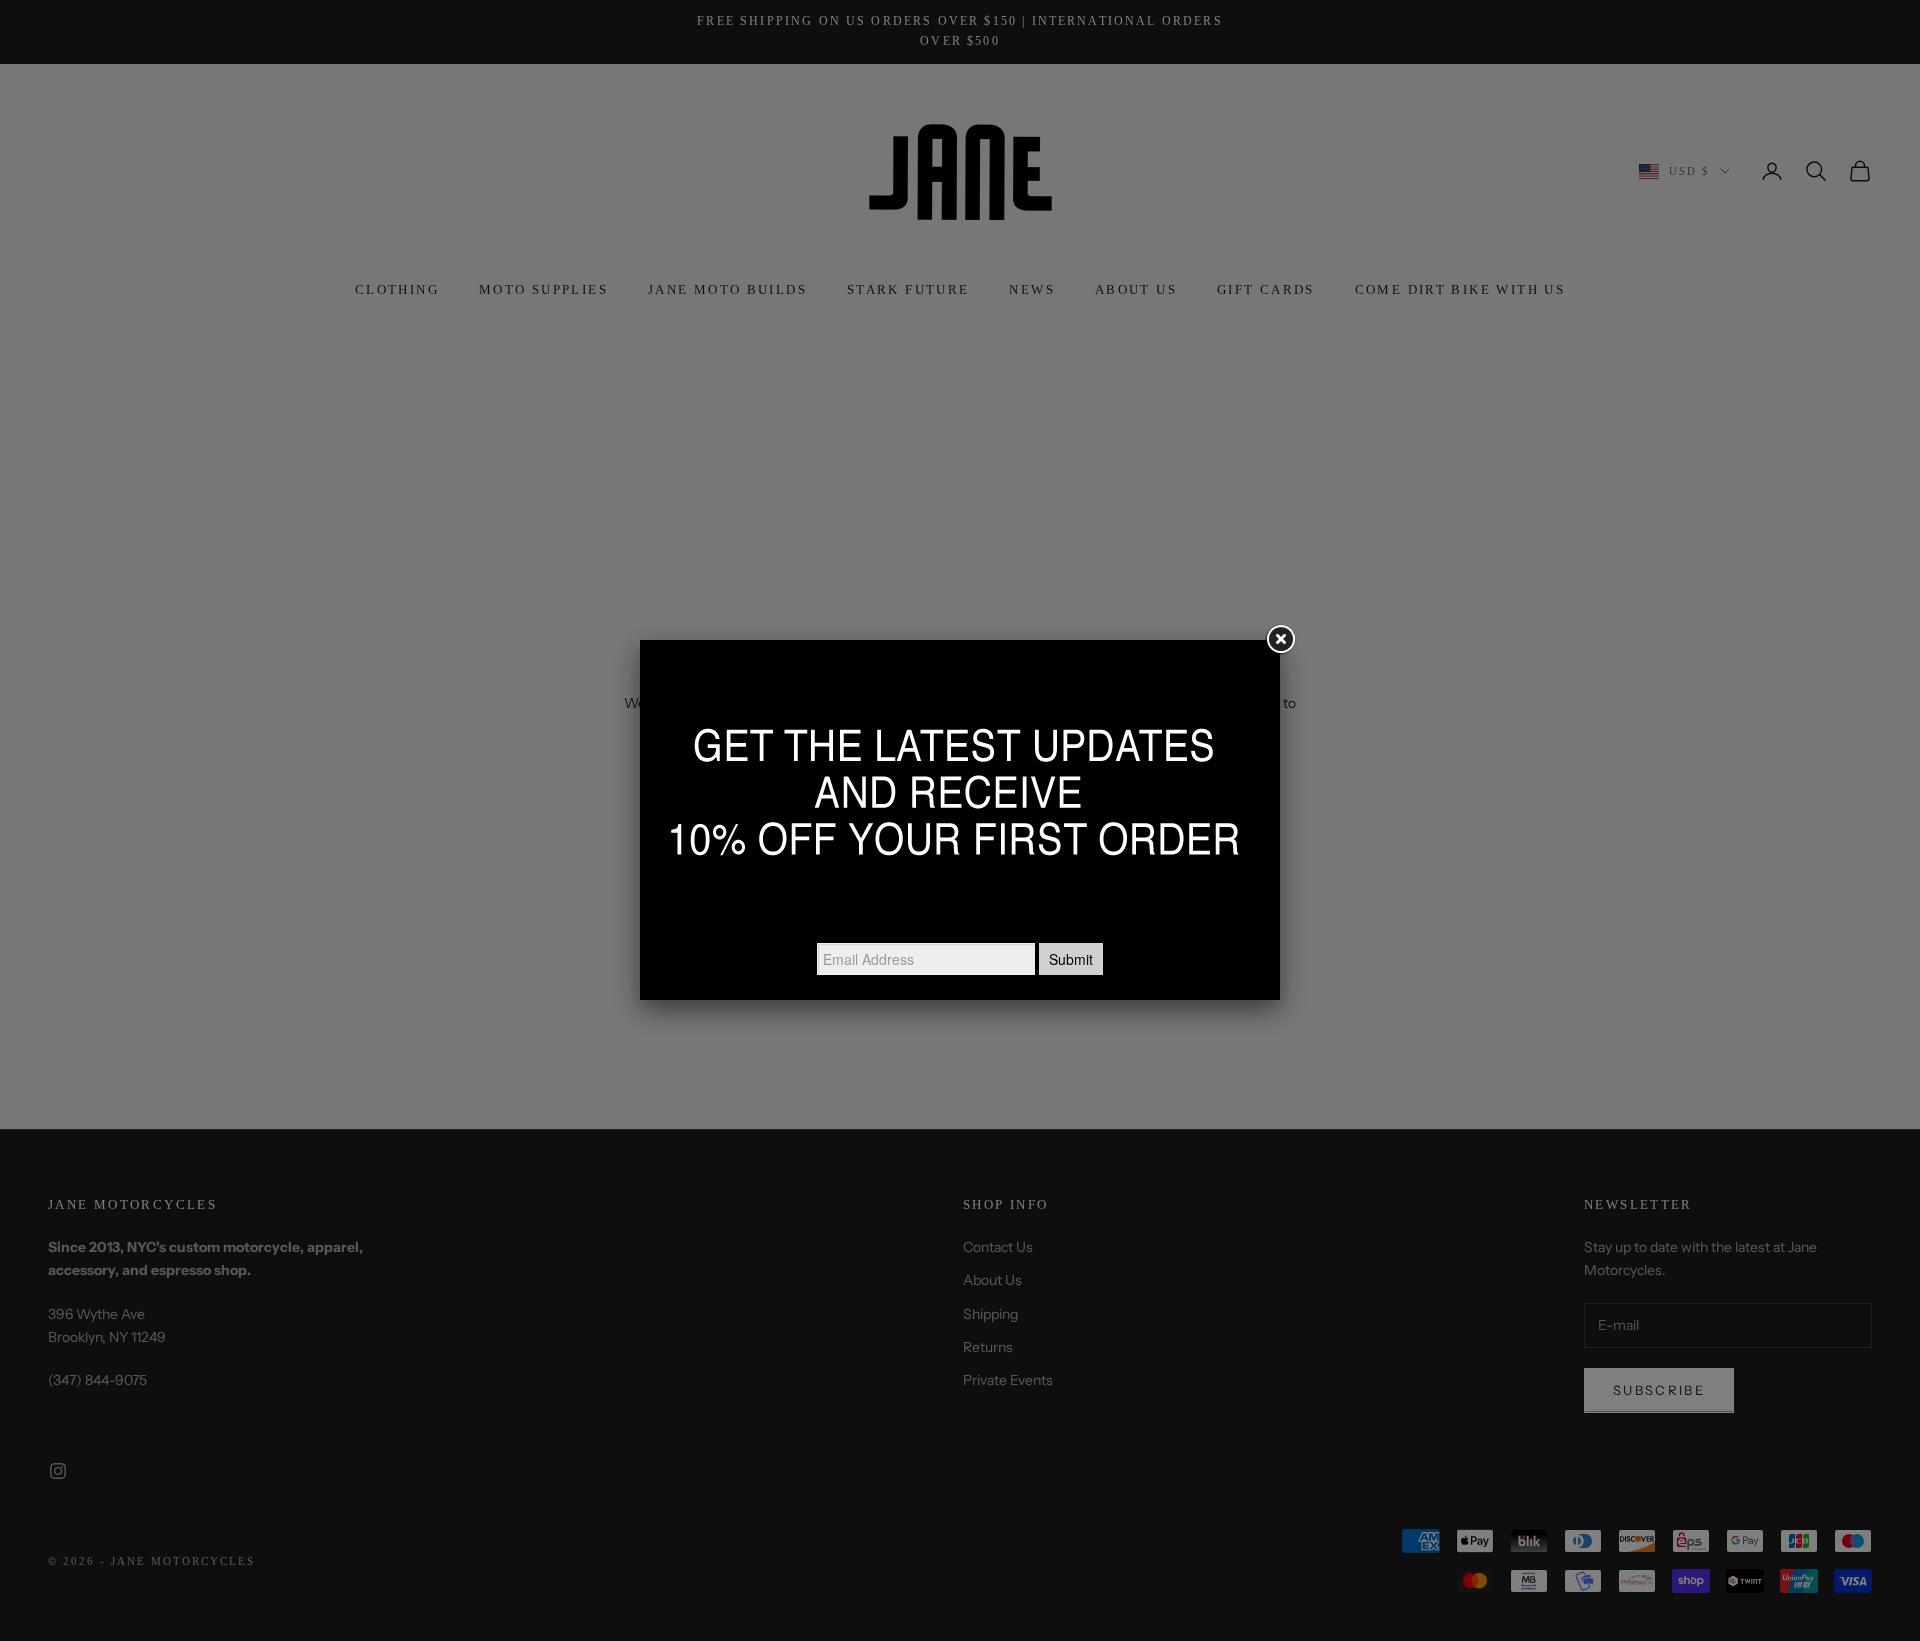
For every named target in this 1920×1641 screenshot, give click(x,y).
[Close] (1280, 640)
